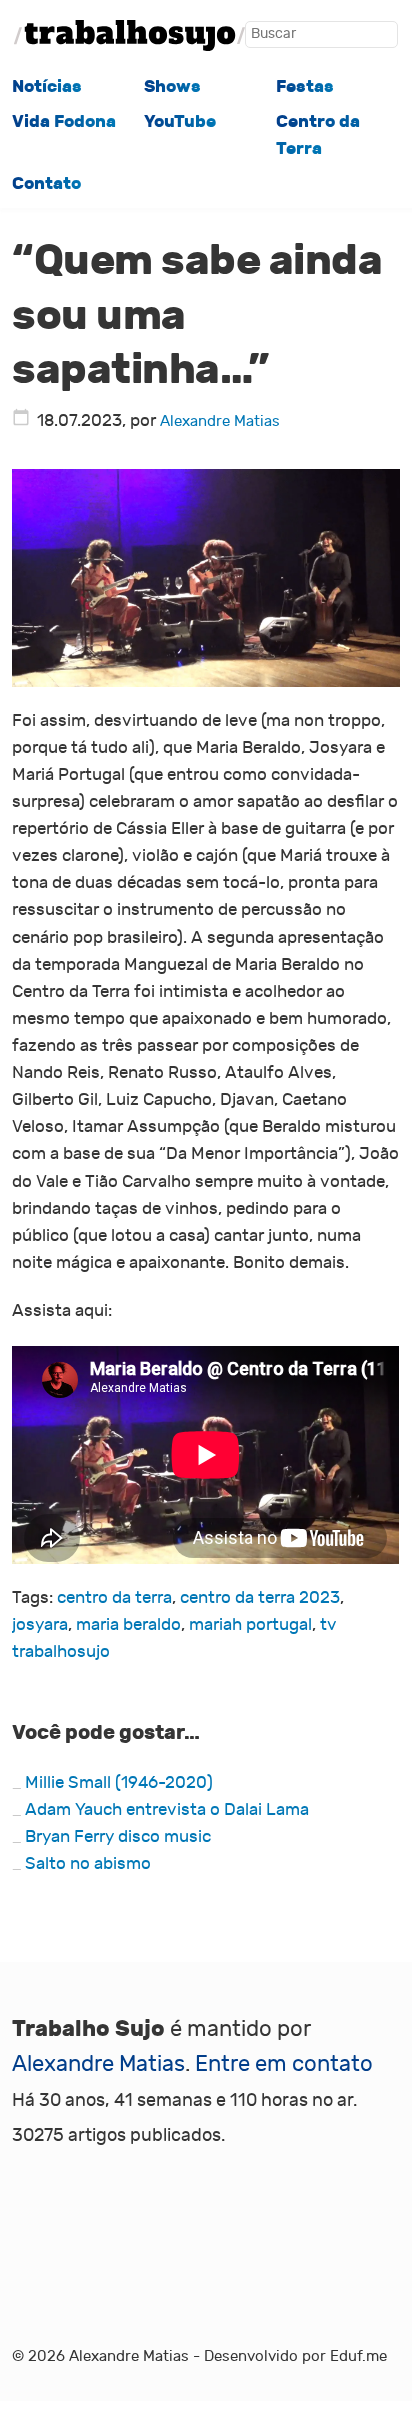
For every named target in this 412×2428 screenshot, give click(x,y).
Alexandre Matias (220, 421)
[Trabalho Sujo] (129, 35)
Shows (172, 86)
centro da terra (114, 1598)
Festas (305, 86)
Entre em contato (284, 2064)
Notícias (47, 86)
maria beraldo (128, 1625)
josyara (40, 1625)
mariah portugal (250, 1625)
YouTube (180, 121)
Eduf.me (358, 2356)
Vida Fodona (64, 121)
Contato (46, 183)
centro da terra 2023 (260, 1598)
